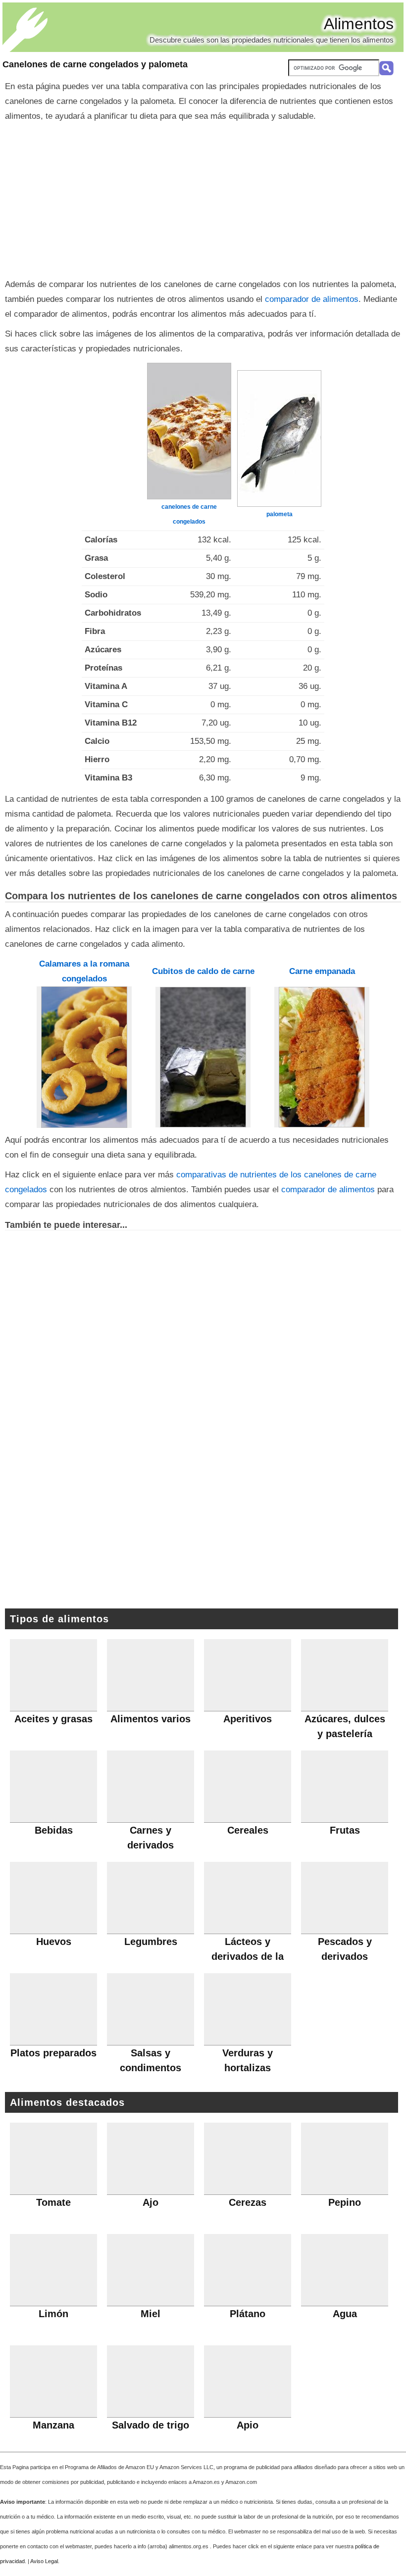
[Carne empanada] (322, 1057)
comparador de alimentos (312, 299)
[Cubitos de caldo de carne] (203, 1057)
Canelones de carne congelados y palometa (95, 64)
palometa (279, 514)
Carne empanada (322, 971)
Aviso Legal (44, 2561)
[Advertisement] (203, 198)
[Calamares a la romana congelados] (84, 1057)
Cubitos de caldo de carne (203, 971)
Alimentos (359, 24)
